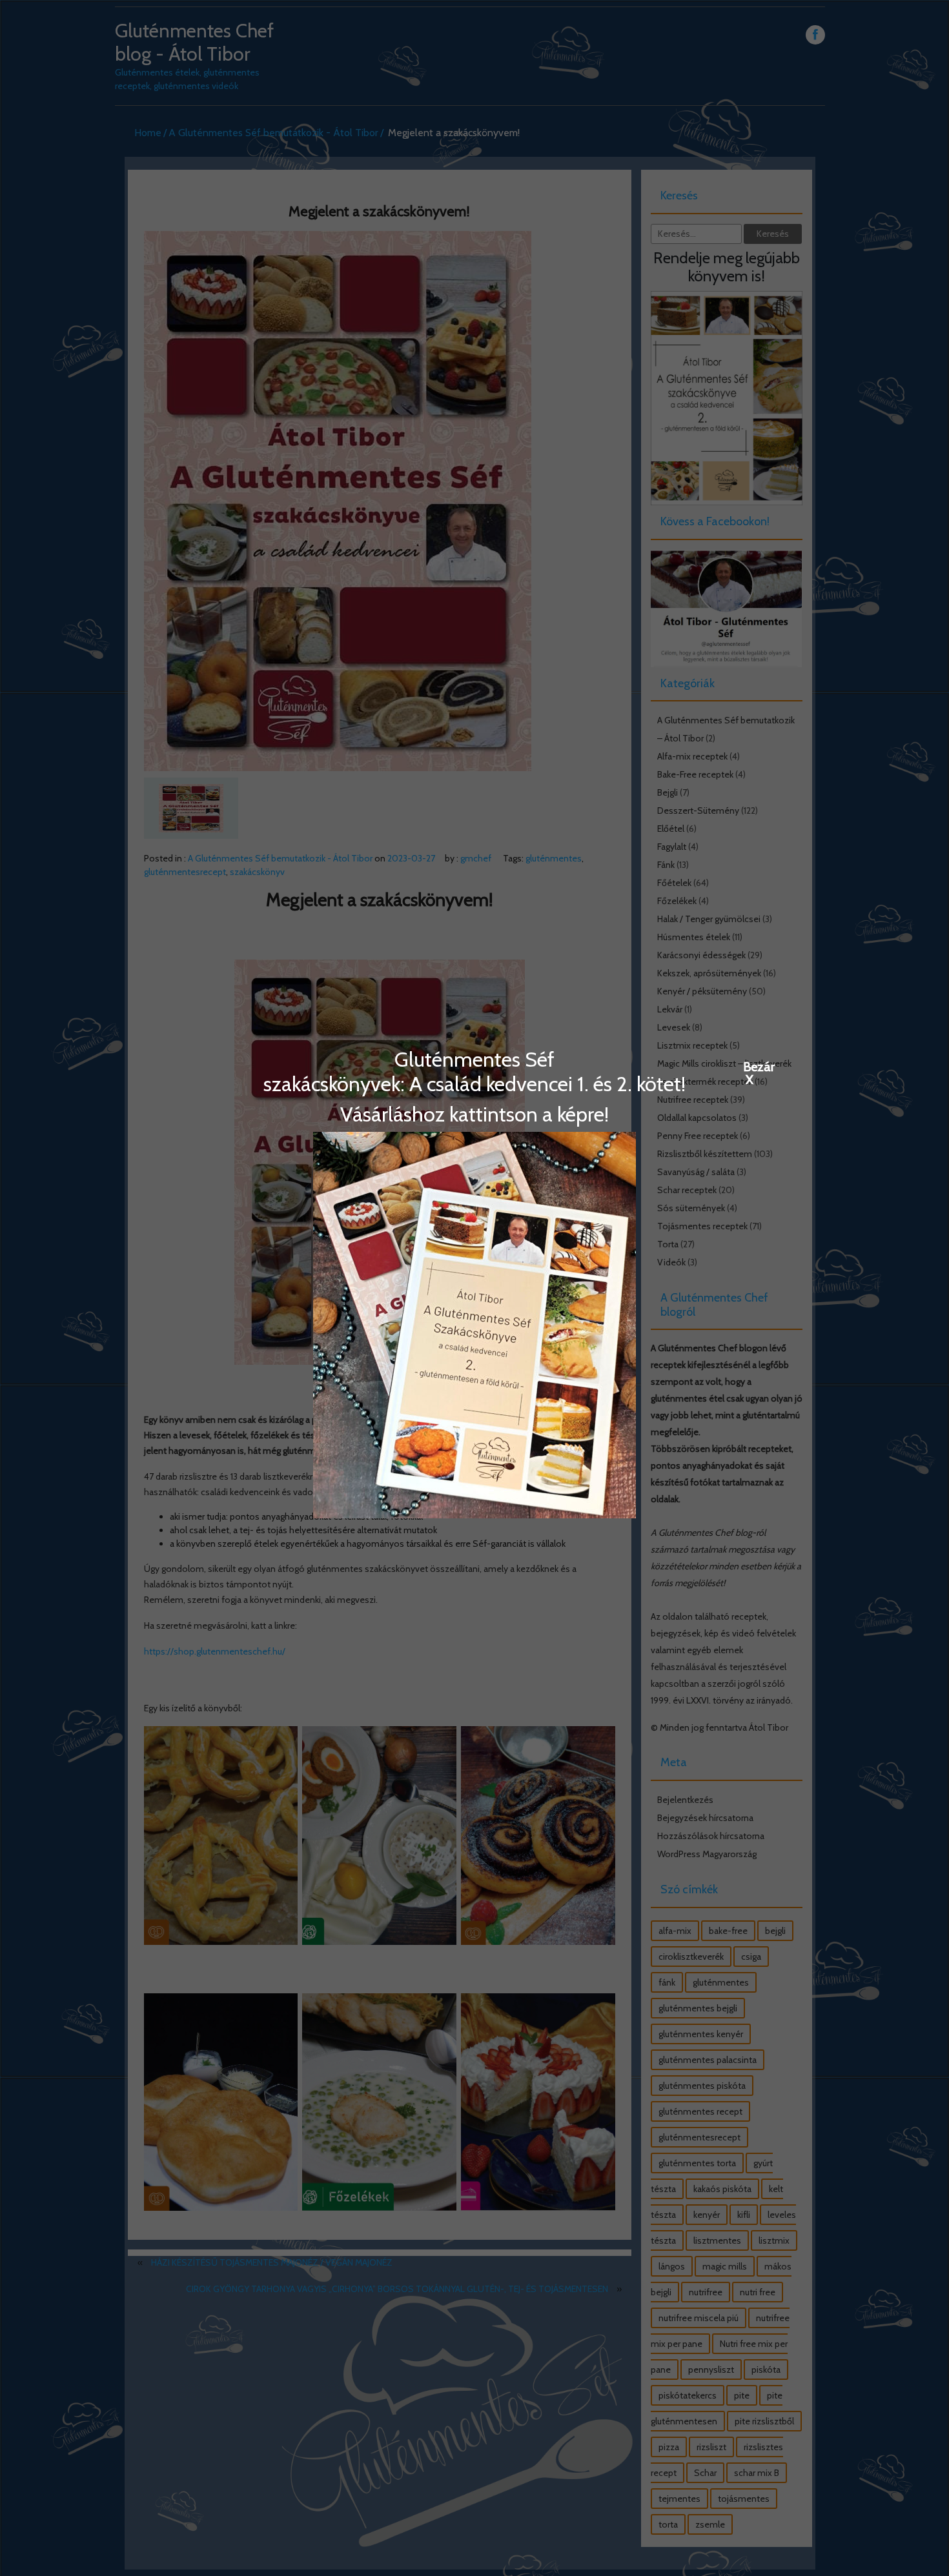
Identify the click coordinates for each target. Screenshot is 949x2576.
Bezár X (750, 1066)
